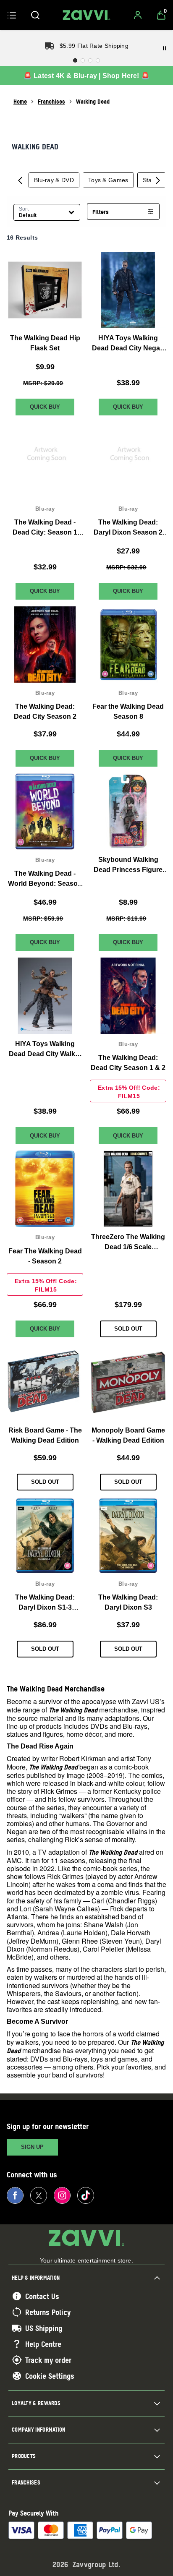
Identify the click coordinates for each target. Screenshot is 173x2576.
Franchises (51, 101)
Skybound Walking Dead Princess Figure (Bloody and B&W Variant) (128, 865)
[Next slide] (158, 180)
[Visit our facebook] (15, 2195)
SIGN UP (32, 2147)
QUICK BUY (45, 407)
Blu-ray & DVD (54, 180)
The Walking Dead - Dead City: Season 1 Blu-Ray (45, 528)
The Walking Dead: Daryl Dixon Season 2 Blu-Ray (128, 528)
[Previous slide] (20, 180)
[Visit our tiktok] (86, 2195)
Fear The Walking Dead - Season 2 (45, 1256)
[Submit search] (35, 15)
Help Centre (43, 2344)
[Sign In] (138, 15)
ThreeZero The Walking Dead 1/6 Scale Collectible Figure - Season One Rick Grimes (128, 1243)
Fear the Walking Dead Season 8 (128, 711)
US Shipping (44, 2328)
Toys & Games (108, 180)
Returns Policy (48, 2312)
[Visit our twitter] (39, 2195)
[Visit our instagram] (62, 2195)
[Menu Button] (12, 15)
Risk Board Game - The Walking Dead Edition (45, 1435)
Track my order (48, 2360)
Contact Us (42, 2296)
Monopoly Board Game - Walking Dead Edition (128, 1435)
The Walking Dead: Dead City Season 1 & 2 (128, 1063)
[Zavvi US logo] (86, 15)
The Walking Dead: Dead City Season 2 (45, 711)
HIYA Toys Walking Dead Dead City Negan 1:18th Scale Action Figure (128, 344)
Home (20, 101)
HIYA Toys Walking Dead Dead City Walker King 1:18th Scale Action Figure (45, 1050)
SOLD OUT (128, 1329)
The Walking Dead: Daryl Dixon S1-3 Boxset (45, 1603)
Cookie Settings (50, 2376)
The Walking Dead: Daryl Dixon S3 (128, 1602)
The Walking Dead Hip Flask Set (45, 343)
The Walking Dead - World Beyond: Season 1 (45, 879)
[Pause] (165, 48)
